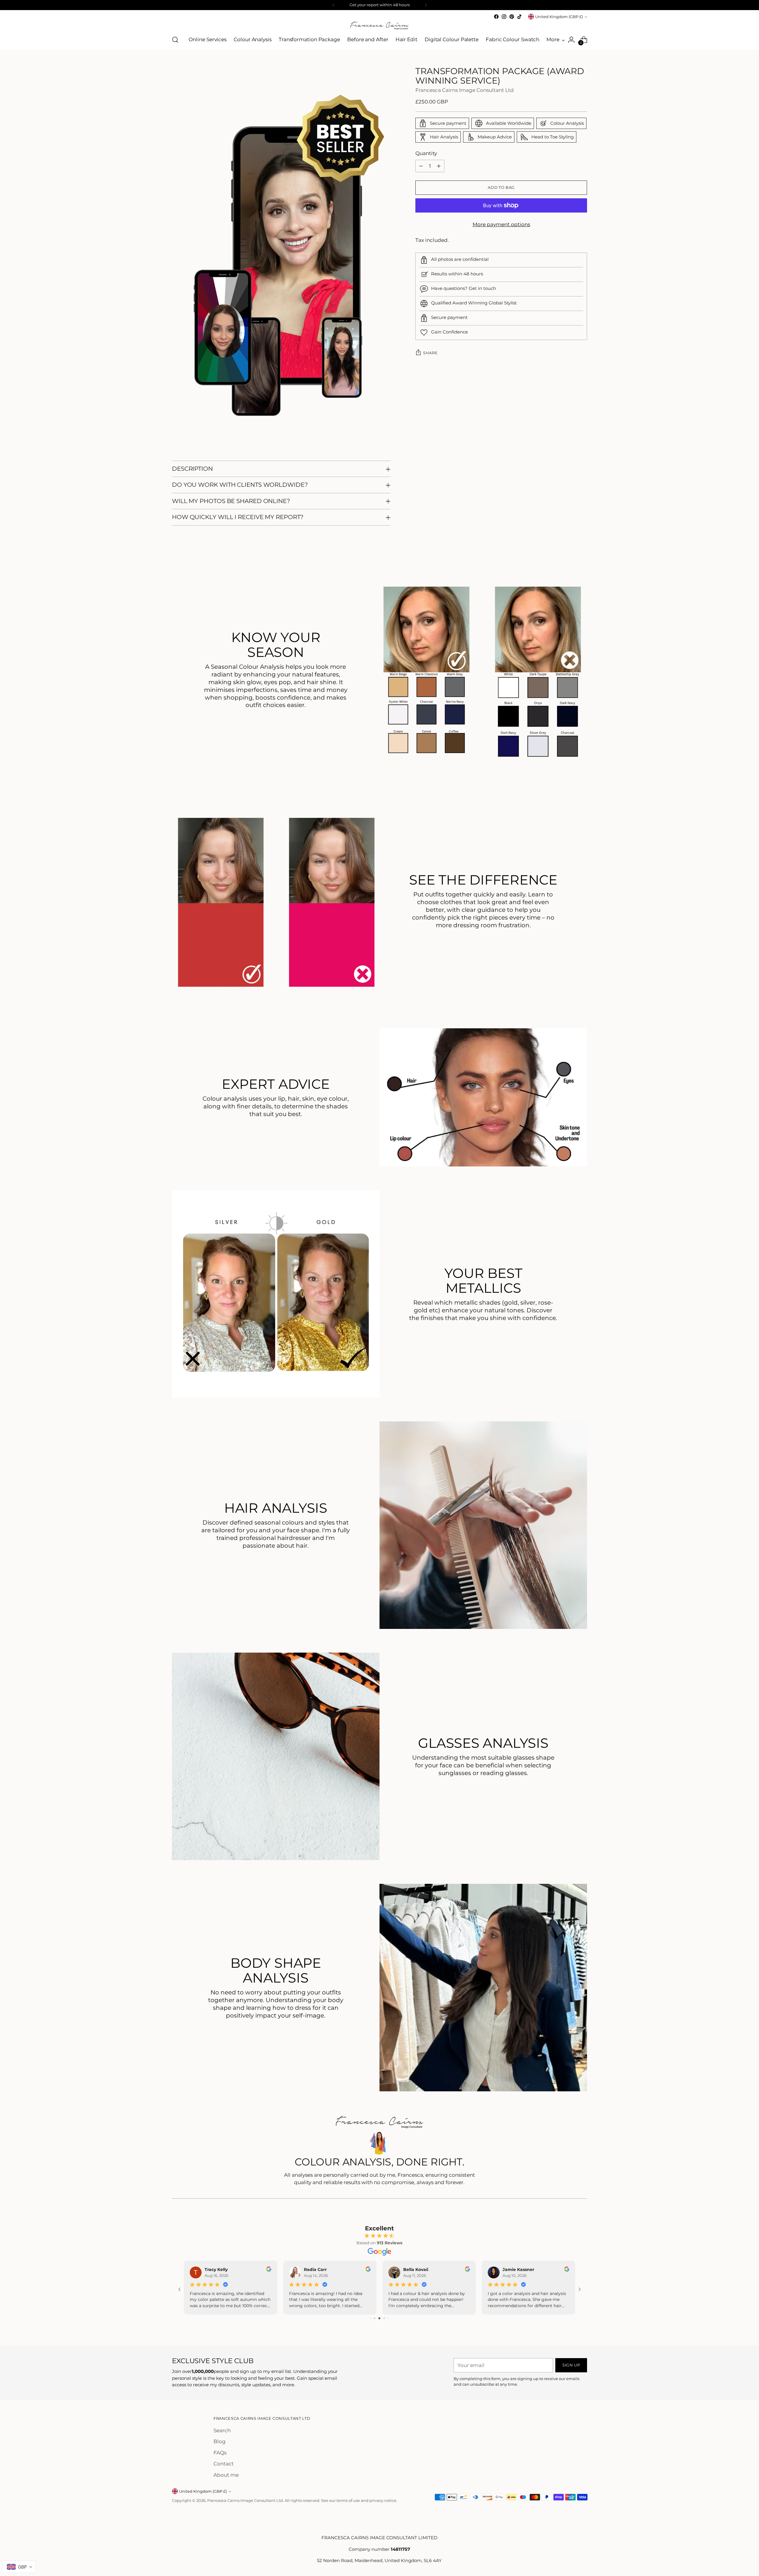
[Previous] (334, 5)
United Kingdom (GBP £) (559, 17)
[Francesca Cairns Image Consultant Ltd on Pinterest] (512, 17)
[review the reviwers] (467, 2270)
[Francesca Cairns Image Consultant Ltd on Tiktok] (519, 17)
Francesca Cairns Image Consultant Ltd (465, 90)
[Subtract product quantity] (421, 166)
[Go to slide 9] (381, 2318)
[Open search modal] (175, 40)
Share (430, 353)
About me (226, 2475)
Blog (220, 2441)
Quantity (426, 153)
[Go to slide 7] (373, 2318)
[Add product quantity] (439, 166)
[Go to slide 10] (386, 2318)
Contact (224, 2464)
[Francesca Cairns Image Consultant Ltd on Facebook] (496, 17)
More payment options (501, 224)
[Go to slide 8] (377, 2318)
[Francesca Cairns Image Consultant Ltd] (379, 25)
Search (222, 2430)
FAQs (220, 2453)
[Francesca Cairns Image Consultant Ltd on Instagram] (504, 17)
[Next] (426, 5)
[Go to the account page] (571, 40)
